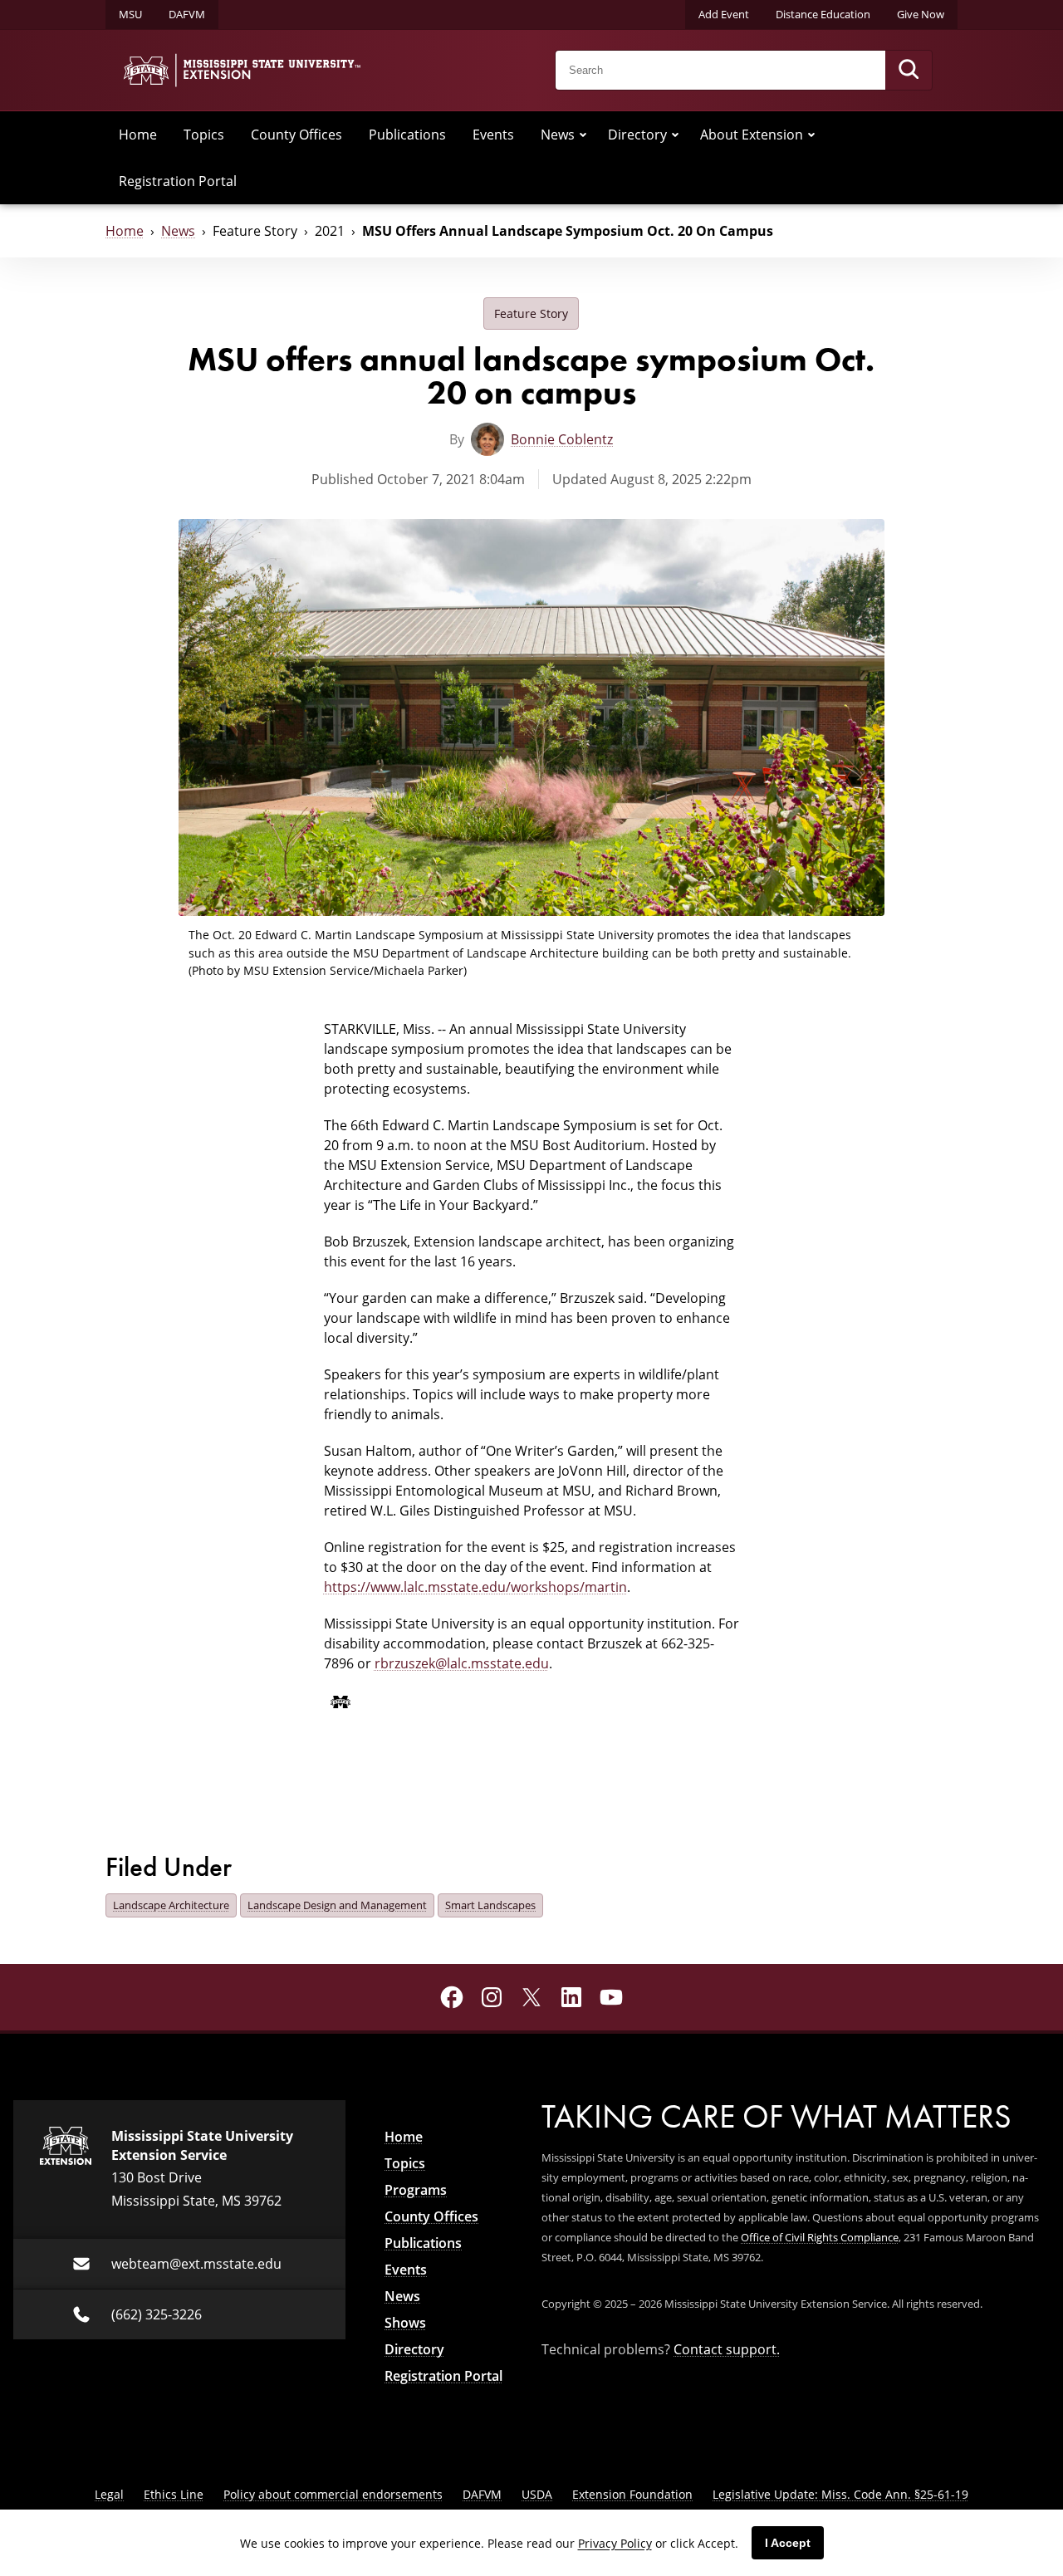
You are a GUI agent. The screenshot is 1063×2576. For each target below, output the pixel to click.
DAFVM (187, 14)
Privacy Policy (615, 2543)
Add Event (724, 14)
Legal (109, 2494)
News (558, 135)
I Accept (788, 2543)
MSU (130, 14)
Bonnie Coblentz (562, 439)
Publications (407, 135)
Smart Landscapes (490, 1905)
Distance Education (823, 14)
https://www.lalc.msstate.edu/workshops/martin (475, 1587)
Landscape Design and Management (337, 1905)
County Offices (296, 135)
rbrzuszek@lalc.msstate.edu (462, 1663)
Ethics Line (174, 2494)
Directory (637, 135)
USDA (537, 2494)
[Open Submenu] (583, 135)
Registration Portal (178, 181)
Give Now (921, 14)
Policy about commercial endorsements (333, 2494)
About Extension (752, 135)
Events (493, 135)
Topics (204, 135)
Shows (405, 2323)
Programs (416, 2190)
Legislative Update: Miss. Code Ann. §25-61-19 (840, 2494)
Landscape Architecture (171, 1905)
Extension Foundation (632, 2494)
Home (138, 135)
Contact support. (727, 2349)
